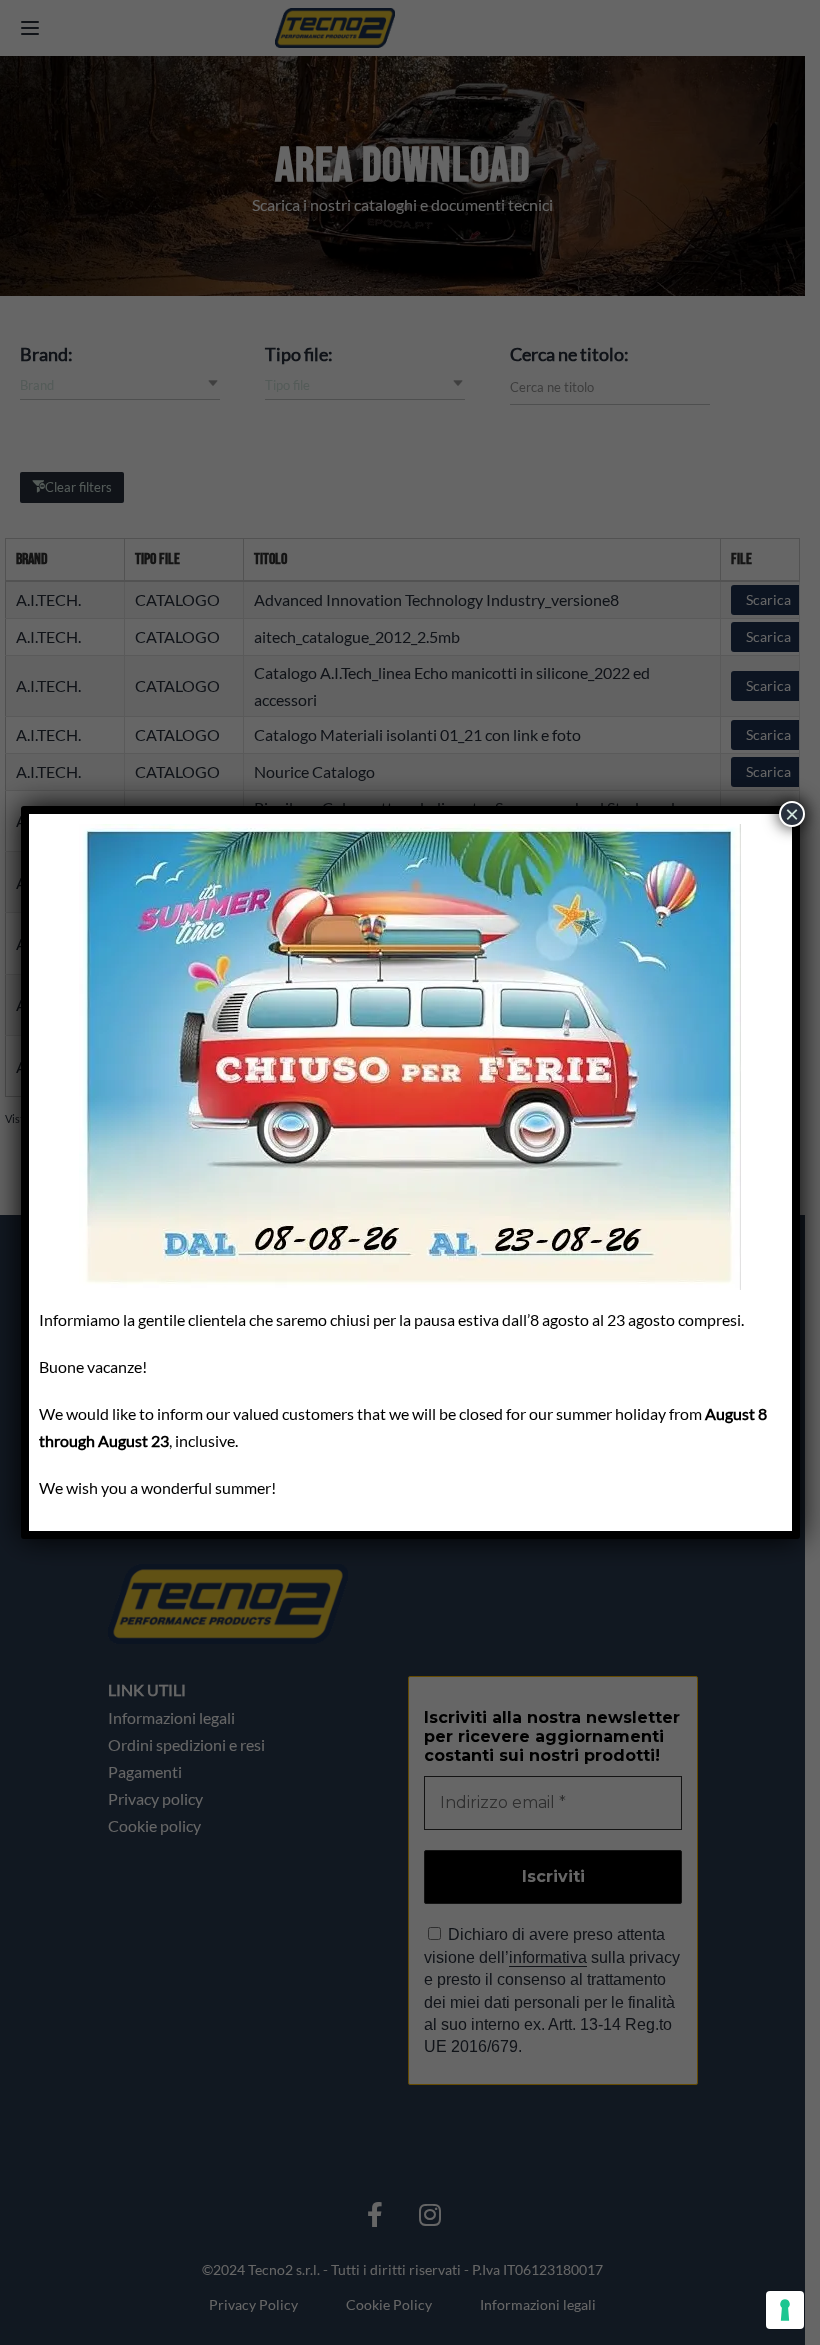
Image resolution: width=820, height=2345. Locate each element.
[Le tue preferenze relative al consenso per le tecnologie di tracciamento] (785, 2310)
